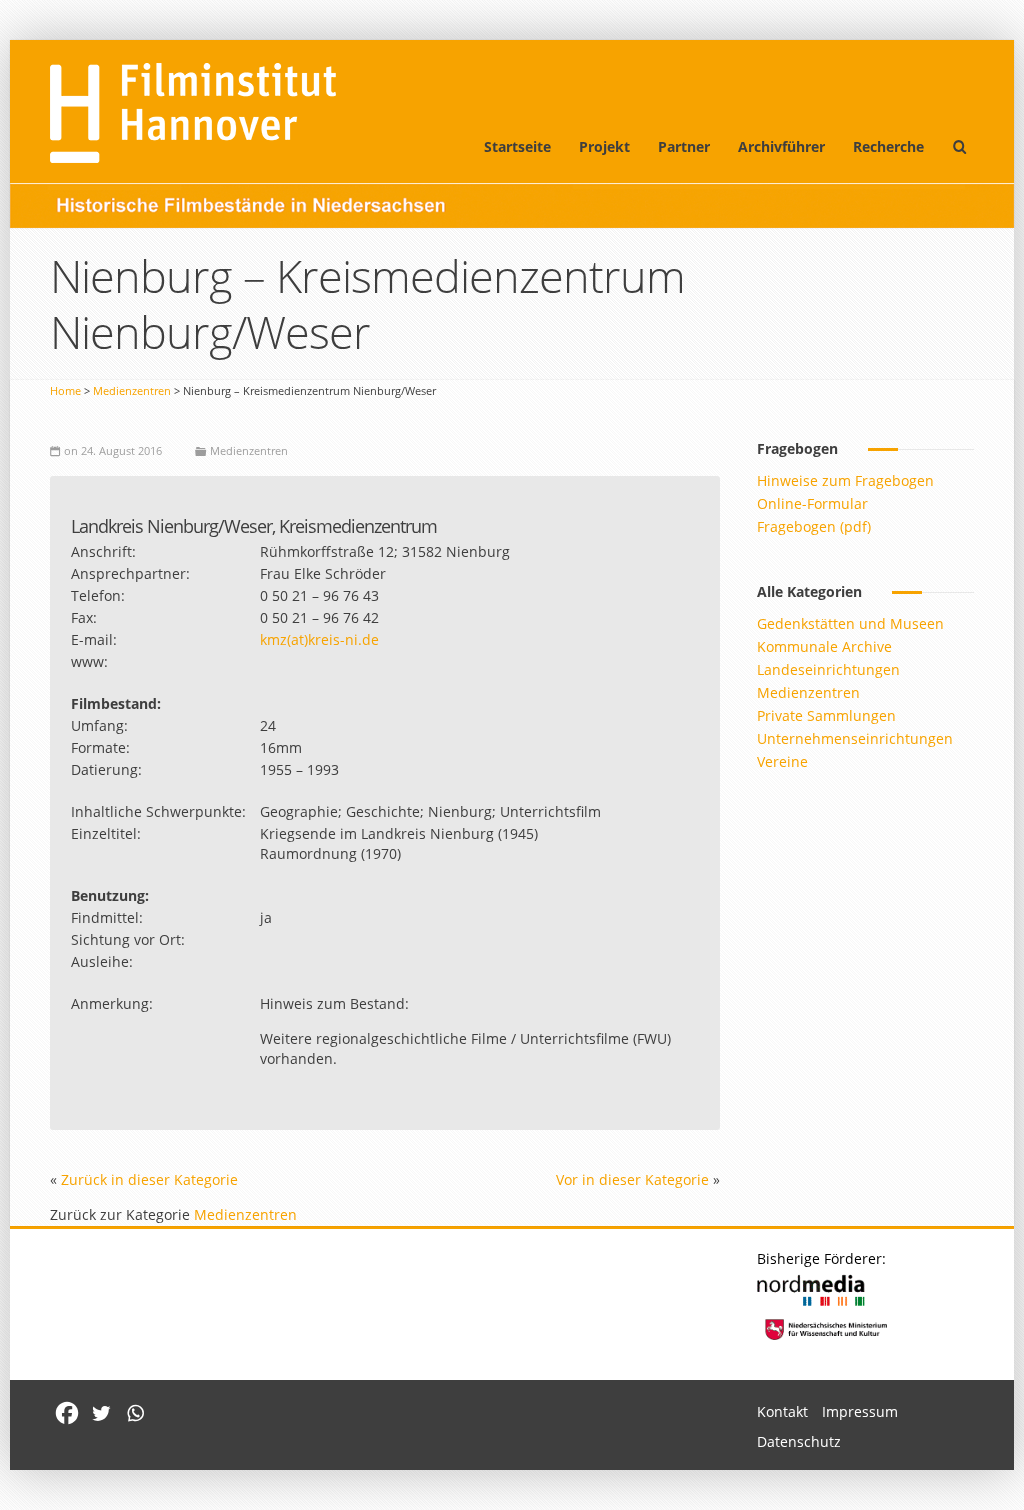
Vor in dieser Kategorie (632, 1179)
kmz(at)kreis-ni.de (319, 639)
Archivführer (781, 146)
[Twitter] (101, 1413)
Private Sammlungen (826, 715)
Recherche (888, 146)
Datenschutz (799, 1441)
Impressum (860, 1411)
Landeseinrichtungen (828, 669)
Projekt (604, 146)
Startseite (517, 146)
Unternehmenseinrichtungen (855, 738)
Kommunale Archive (824, 646)
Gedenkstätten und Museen (850, 623)
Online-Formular (812, 503)
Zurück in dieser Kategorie (149, 1179)
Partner (684, 146)
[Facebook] (67, 1413)
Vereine (782, 761)
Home (65, 390)
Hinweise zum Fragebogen (845, 480)
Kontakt (782, 1411)
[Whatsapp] (135, 1413)
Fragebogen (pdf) (814, 526)
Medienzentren (132, 390)
